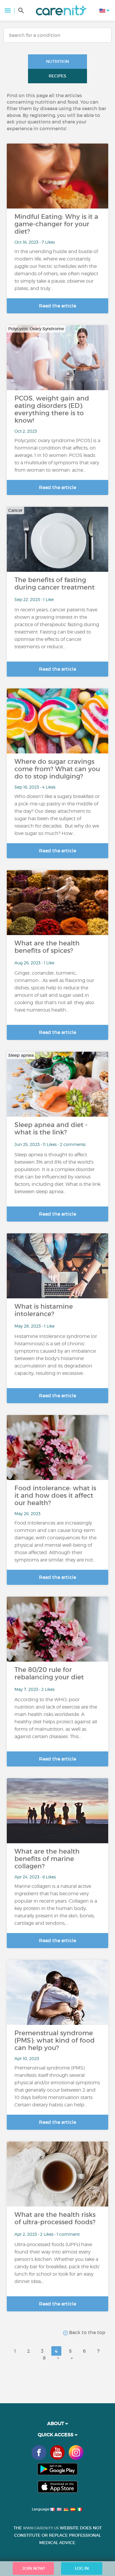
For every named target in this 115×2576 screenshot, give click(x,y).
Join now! (33, 2568)
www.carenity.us (41, 2528)
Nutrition (57, 61)
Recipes (57, 76)
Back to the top (87, 2332)
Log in (82, 2568)
